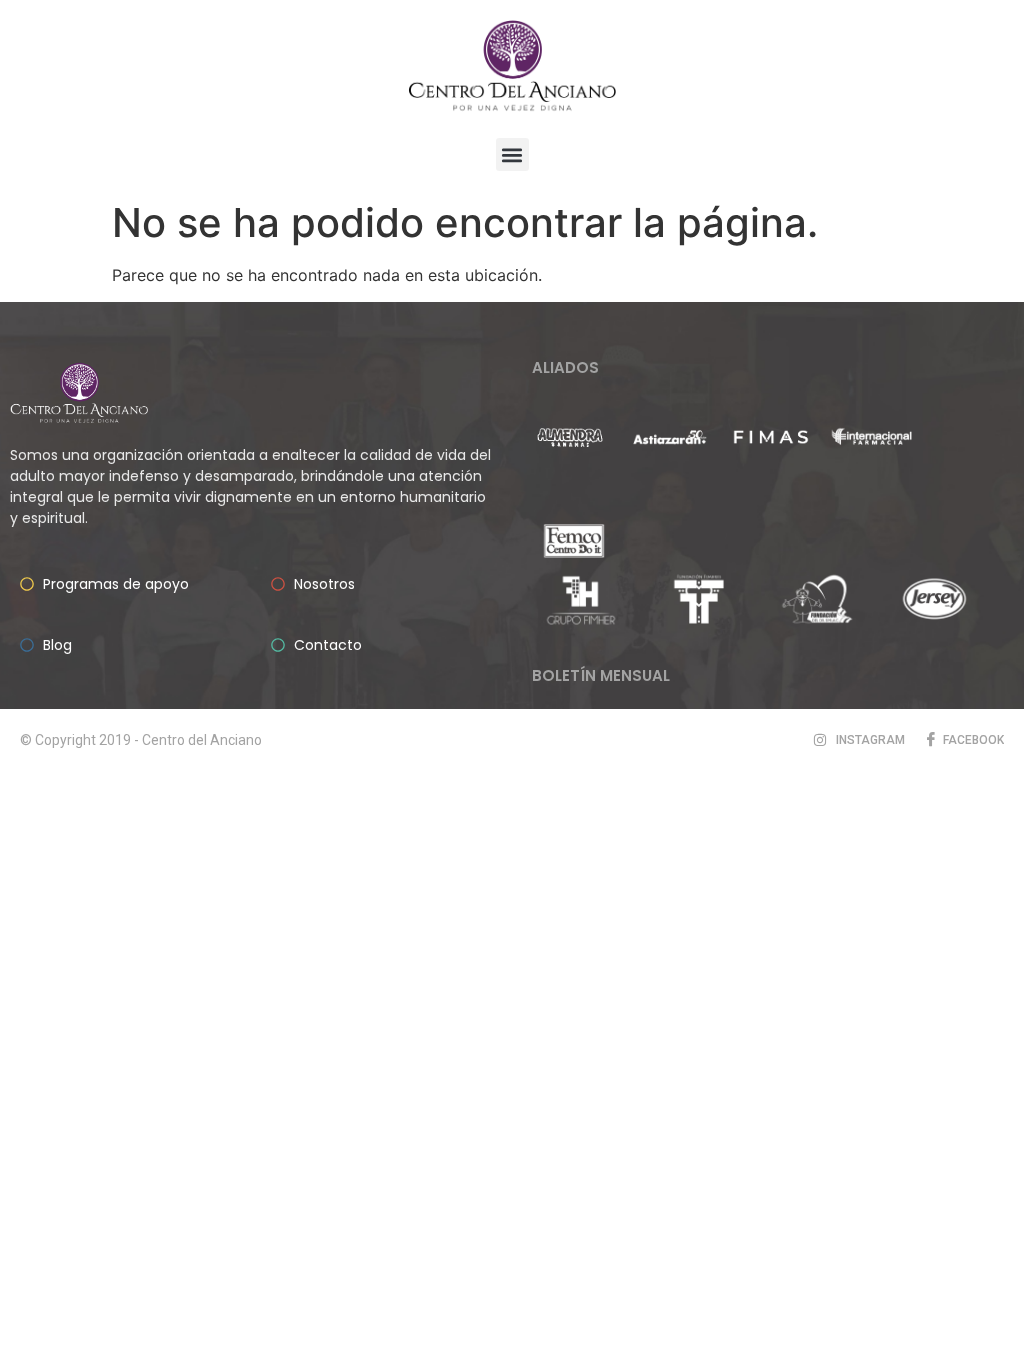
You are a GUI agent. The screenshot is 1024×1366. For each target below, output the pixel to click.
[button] (512, 154)
